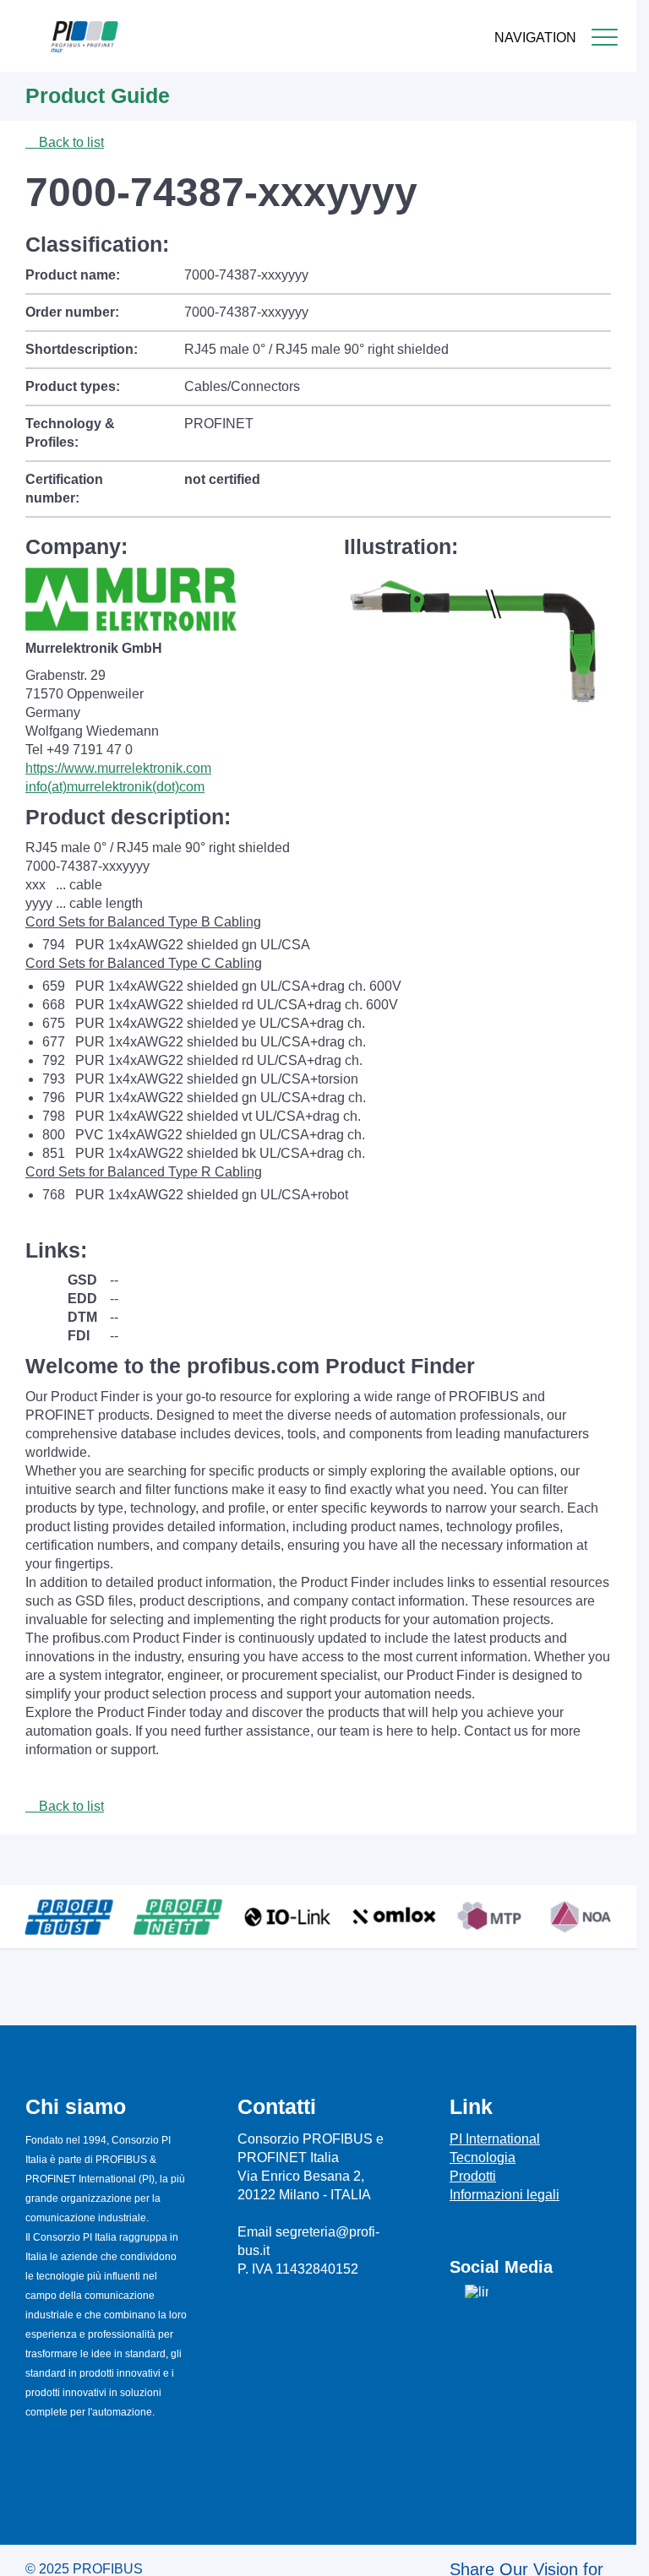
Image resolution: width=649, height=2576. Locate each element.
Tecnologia (483, 2158)
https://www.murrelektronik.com (118, 768)
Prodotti (473, 2176)
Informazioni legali (504, 2195)
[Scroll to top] (614, 2550)
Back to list (70, 142)
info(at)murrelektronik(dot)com (115, 787)
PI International (495, 2139)
